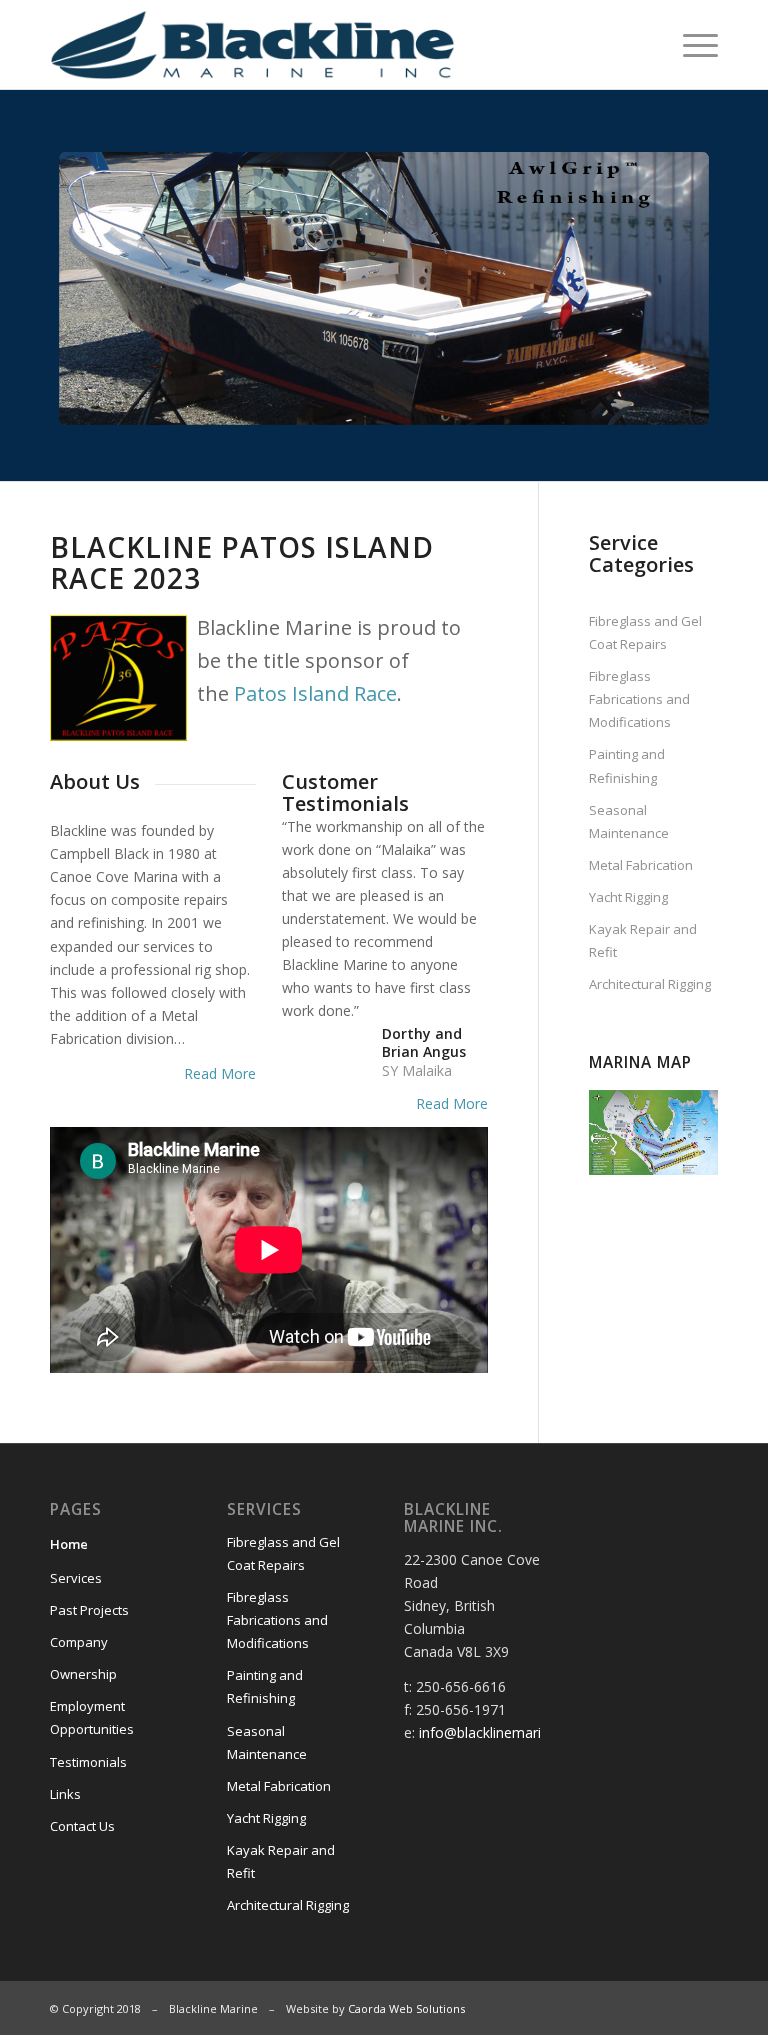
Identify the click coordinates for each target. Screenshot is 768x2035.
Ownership (83, 1674)
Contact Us (82, 1826)
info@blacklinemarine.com (504, 1732)
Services (76, 1578)
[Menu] (690, 45)
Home (69, 1544)
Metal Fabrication (641, 865)
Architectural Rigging (650, 984)
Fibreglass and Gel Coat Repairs (645, 632)
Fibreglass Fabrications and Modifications (639, 699)
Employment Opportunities (92, 1717)
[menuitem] (690, 45)
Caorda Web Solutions (406, 2008)
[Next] (673, 286)
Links (65, 1794)
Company (79, 1642)
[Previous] (95, 286)
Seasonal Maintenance (629, 821)
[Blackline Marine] (297, 45)
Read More (220, 1073)
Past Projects (89, 1610)
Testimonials (88, 1762)
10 (456, 408)
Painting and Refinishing (627, 765)
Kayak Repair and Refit (643, 940)
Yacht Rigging (628, 897)
